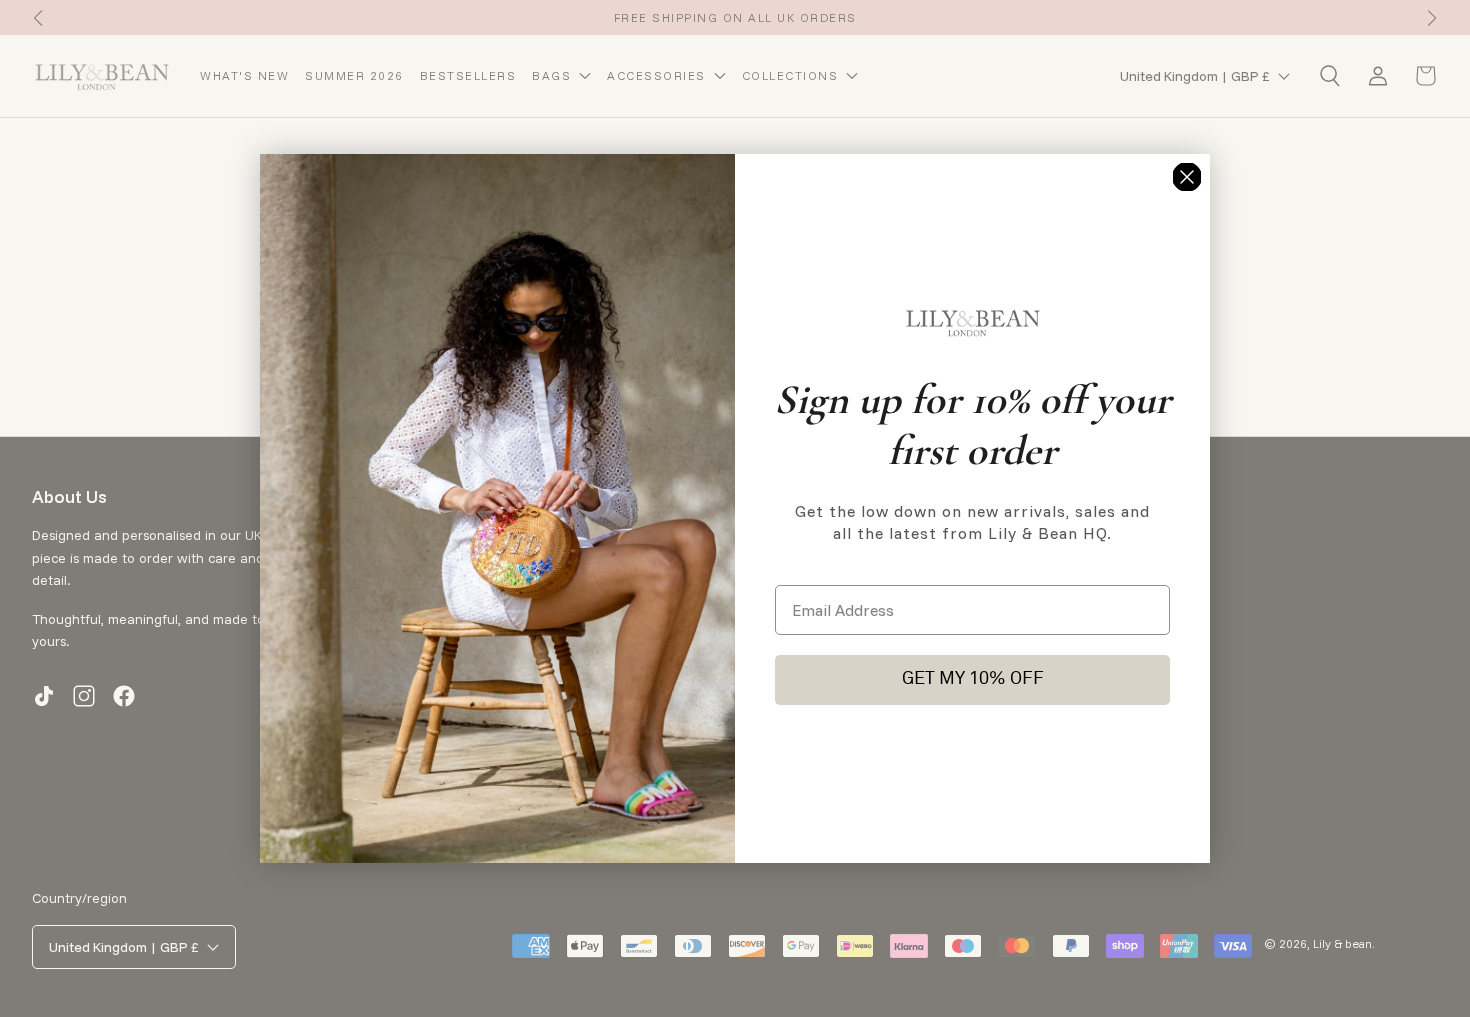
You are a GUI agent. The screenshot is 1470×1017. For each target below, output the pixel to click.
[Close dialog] (1187, 177)
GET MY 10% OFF (973, 679)
